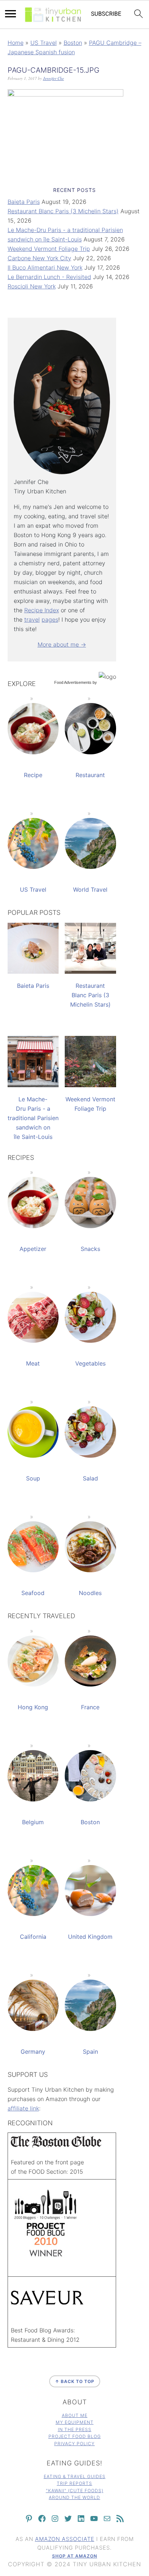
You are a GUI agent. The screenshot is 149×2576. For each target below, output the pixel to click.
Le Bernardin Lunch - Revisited (49, 277)
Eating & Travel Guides (75, 2476)
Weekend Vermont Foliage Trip (49, 249)
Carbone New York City (39, 258)
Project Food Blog (75, 2436)
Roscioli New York (32, 286)
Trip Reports (74, 2483)
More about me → (62, 644)
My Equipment (75, 2422)
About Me (75, 2415)
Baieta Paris (24, 202)
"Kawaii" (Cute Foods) (75, 2491)
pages (50, 620)
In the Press (75, 2429)
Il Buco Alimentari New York (45, 267)
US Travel (44, 43)
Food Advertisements (73, 682)
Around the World (74, 2497)
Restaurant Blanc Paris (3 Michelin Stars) (63, 211)
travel (32, 620)
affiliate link (23, 2108)
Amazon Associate (65, 2539)
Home (16, 43)
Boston (73, 43)
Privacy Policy (74, 2444)
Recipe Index (42, 610)
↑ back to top (75, 2381)
